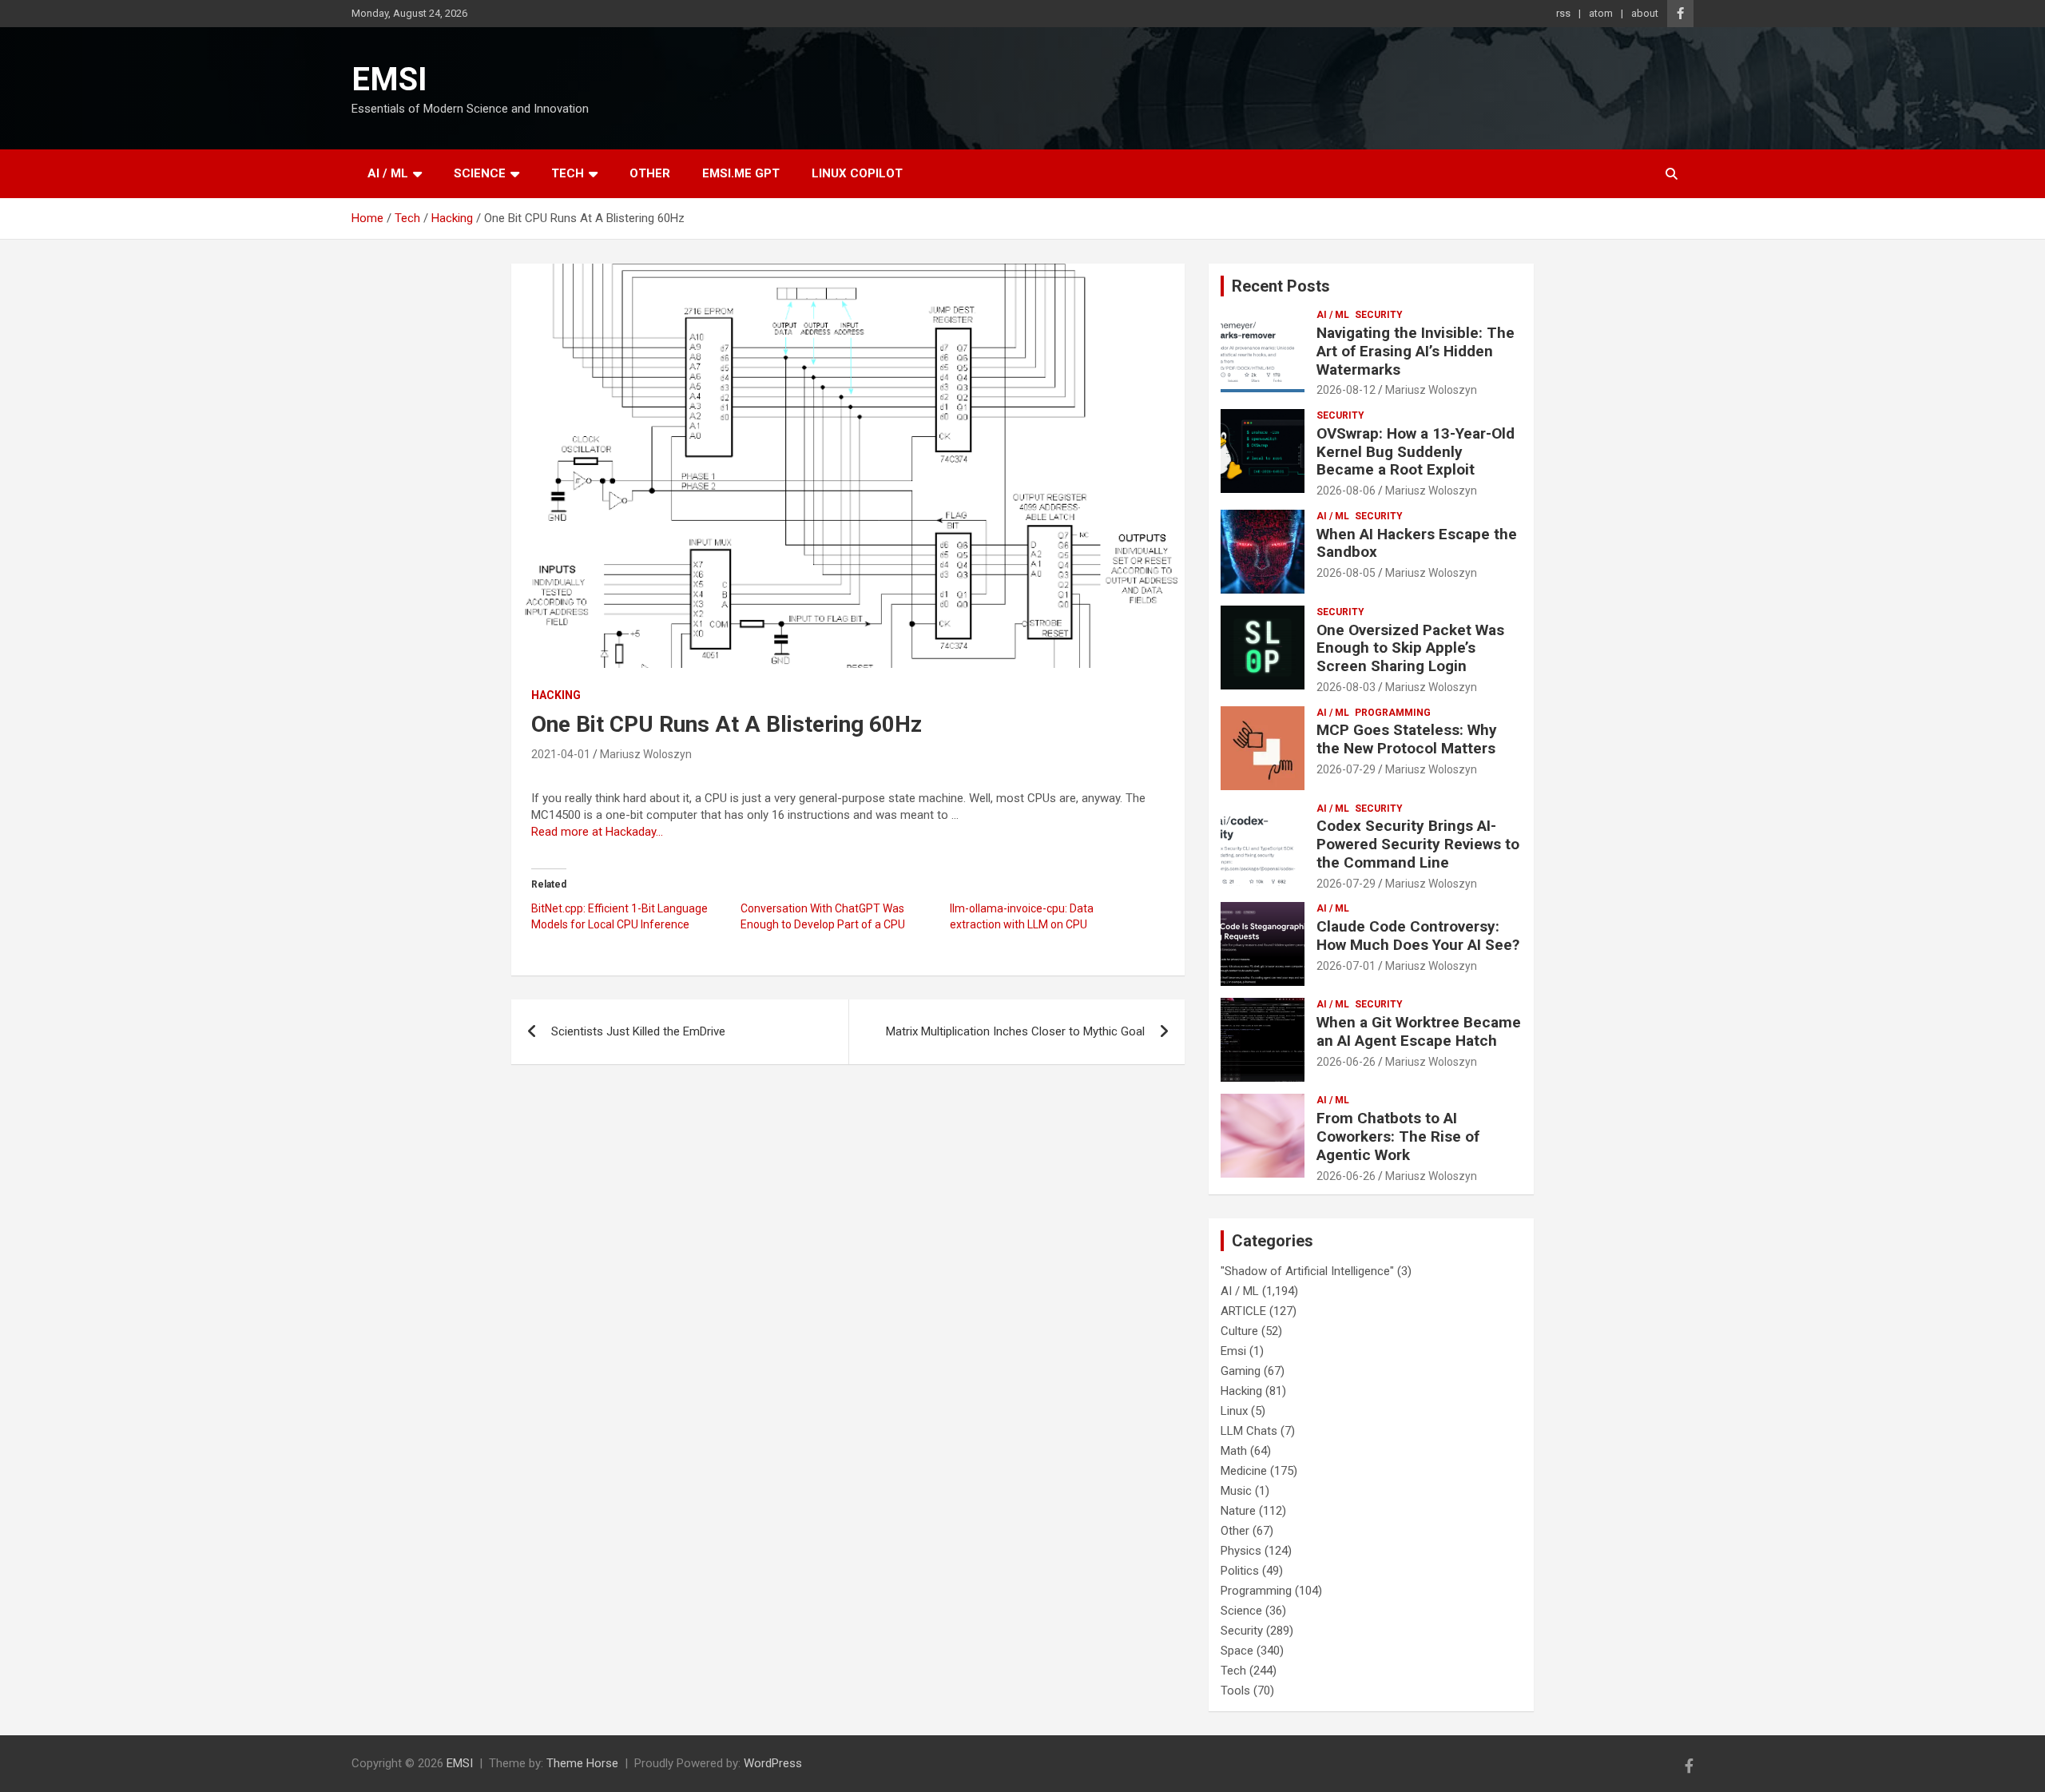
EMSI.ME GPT (741, 173)
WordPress (773, 1763)
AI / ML (388, 173)
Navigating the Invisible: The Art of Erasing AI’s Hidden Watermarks (1416, 351)
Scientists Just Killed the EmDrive (638, 1031)
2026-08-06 (1346, 491)
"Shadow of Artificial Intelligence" (1307, 1271)
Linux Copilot (857, 173)
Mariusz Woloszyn (646, 754)
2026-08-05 (1346, 573)
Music (1236, 1491)
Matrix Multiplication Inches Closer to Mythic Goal (1015, 1031)
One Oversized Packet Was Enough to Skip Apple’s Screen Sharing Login (1410, 648)
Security (1379, 315)
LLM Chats (1249, 1431)
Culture (1239, 1331)
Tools (1235, 1691)
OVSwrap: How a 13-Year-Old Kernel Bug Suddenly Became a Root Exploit (1416, 452)
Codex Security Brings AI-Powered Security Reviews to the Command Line (1418, 844)
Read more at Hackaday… (597, 832)
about (1645, 13)
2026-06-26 (1346, 1062)
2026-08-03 (1346, 687)
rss (1563, 13)
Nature (1238, 1511)
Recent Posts (1281, 286)
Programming (1393, 713)
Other (650, 173)
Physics (1241, 1551)
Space (1237, 1651)
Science (480, 173)
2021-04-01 (561, 754)
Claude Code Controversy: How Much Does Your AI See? (1418, 936)
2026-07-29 (1346, 769)
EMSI (389, 79)
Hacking (556, 695)
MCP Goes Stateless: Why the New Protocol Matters (1407, 739)
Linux (1234, 1411)
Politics (1240, 1571)
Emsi (1233, 1351)
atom (1601, 13)
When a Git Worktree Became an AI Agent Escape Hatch (1419, 1031)
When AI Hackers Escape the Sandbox (1417, 543)
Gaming (1241, 1371)
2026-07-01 (1346, 966)
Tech (568, 173)
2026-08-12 (1346, 390)
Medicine (1244, 1471)
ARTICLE (1243, 1311)
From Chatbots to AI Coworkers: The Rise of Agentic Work (1398, 1136)
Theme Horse (582, 1763)
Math (1234, 1451)
